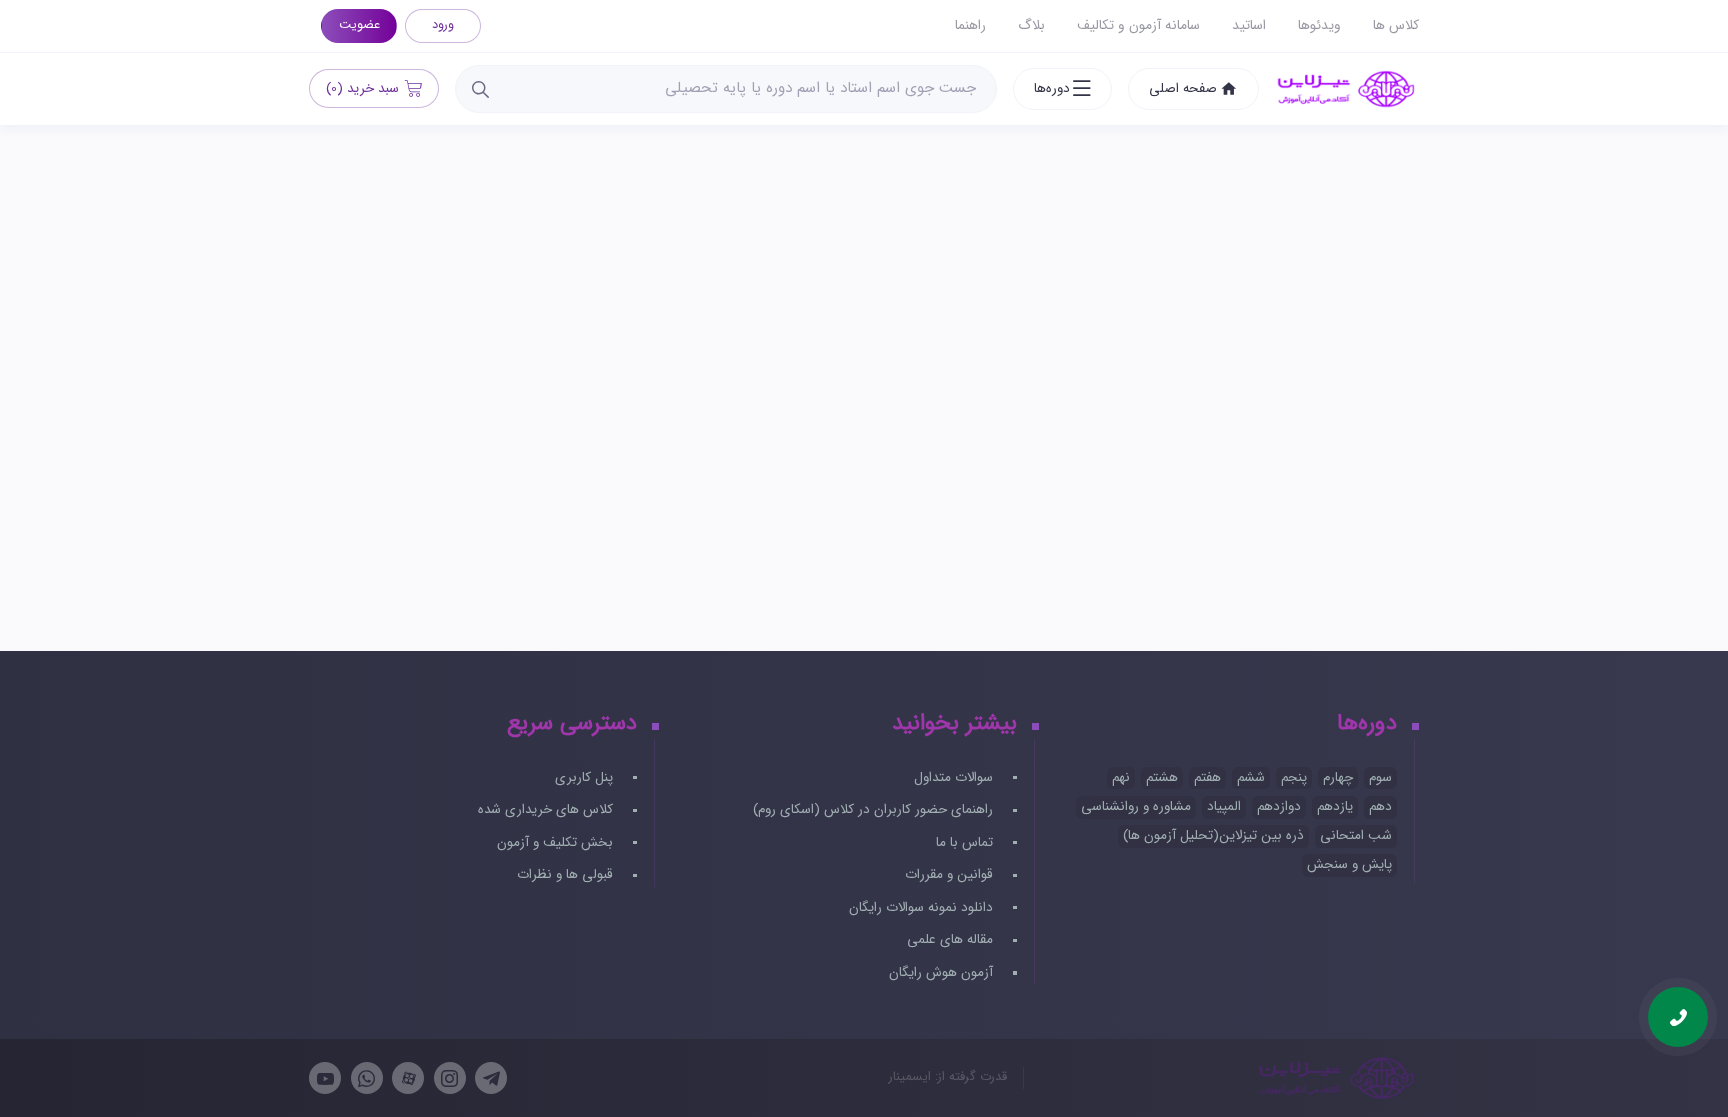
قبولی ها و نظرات (567, 874)
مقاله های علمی (952, 939)
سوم (1380, 777)
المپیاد (1224, 806)
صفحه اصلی (1183, 88)
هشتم (1162, 777)
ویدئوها (1319, 25)
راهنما (970, 25)
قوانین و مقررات (951, 874)
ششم (1251, 777)
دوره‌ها (1052, 88)
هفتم (1207, 777)
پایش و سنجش (1349, 864)
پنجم (1294, 777)
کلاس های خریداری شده (547, 809)
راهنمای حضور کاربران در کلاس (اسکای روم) (875, 809)
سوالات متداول (955, 777)
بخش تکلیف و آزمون (557, 842)
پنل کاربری (586, 777)
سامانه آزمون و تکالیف (1138, 25)
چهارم (1338, 777)
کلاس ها (1396, 25)
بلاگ (1031, 25)
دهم (1380, 806)
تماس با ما (966, 842)
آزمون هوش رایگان (943, 972)
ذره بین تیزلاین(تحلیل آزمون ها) (1213, 835)
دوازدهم (1279, 806)
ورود (443, 25)
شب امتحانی (1356, 835)
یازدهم (1335, 806)
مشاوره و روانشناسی (1136, 806)
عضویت (359, 25)
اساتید (1249, 25)
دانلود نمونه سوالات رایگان (923, 907)
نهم (1121, 777)
